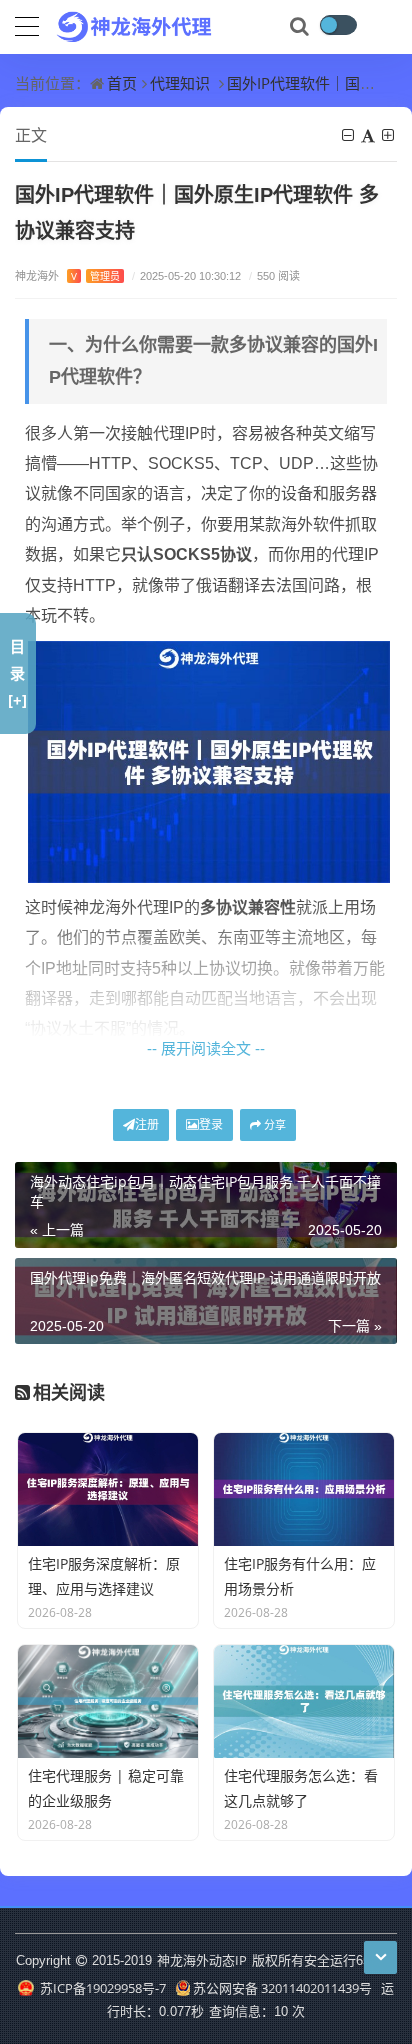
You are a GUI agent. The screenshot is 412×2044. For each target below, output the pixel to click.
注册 (147, 1124)
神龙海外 (67, 275)
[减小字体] (349, 135)
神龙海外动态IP (202, 1960)
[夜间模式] (338, 25)
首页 (122, 83)
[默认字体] (369, 135)
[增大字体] (389, 135)
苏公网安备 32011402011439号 (282, 1988)
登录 (211, 1124)
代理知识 (180, 83)
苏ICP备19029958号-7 (101, 1988)
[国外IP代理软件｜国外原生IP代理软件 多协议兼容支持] (209, 760)
